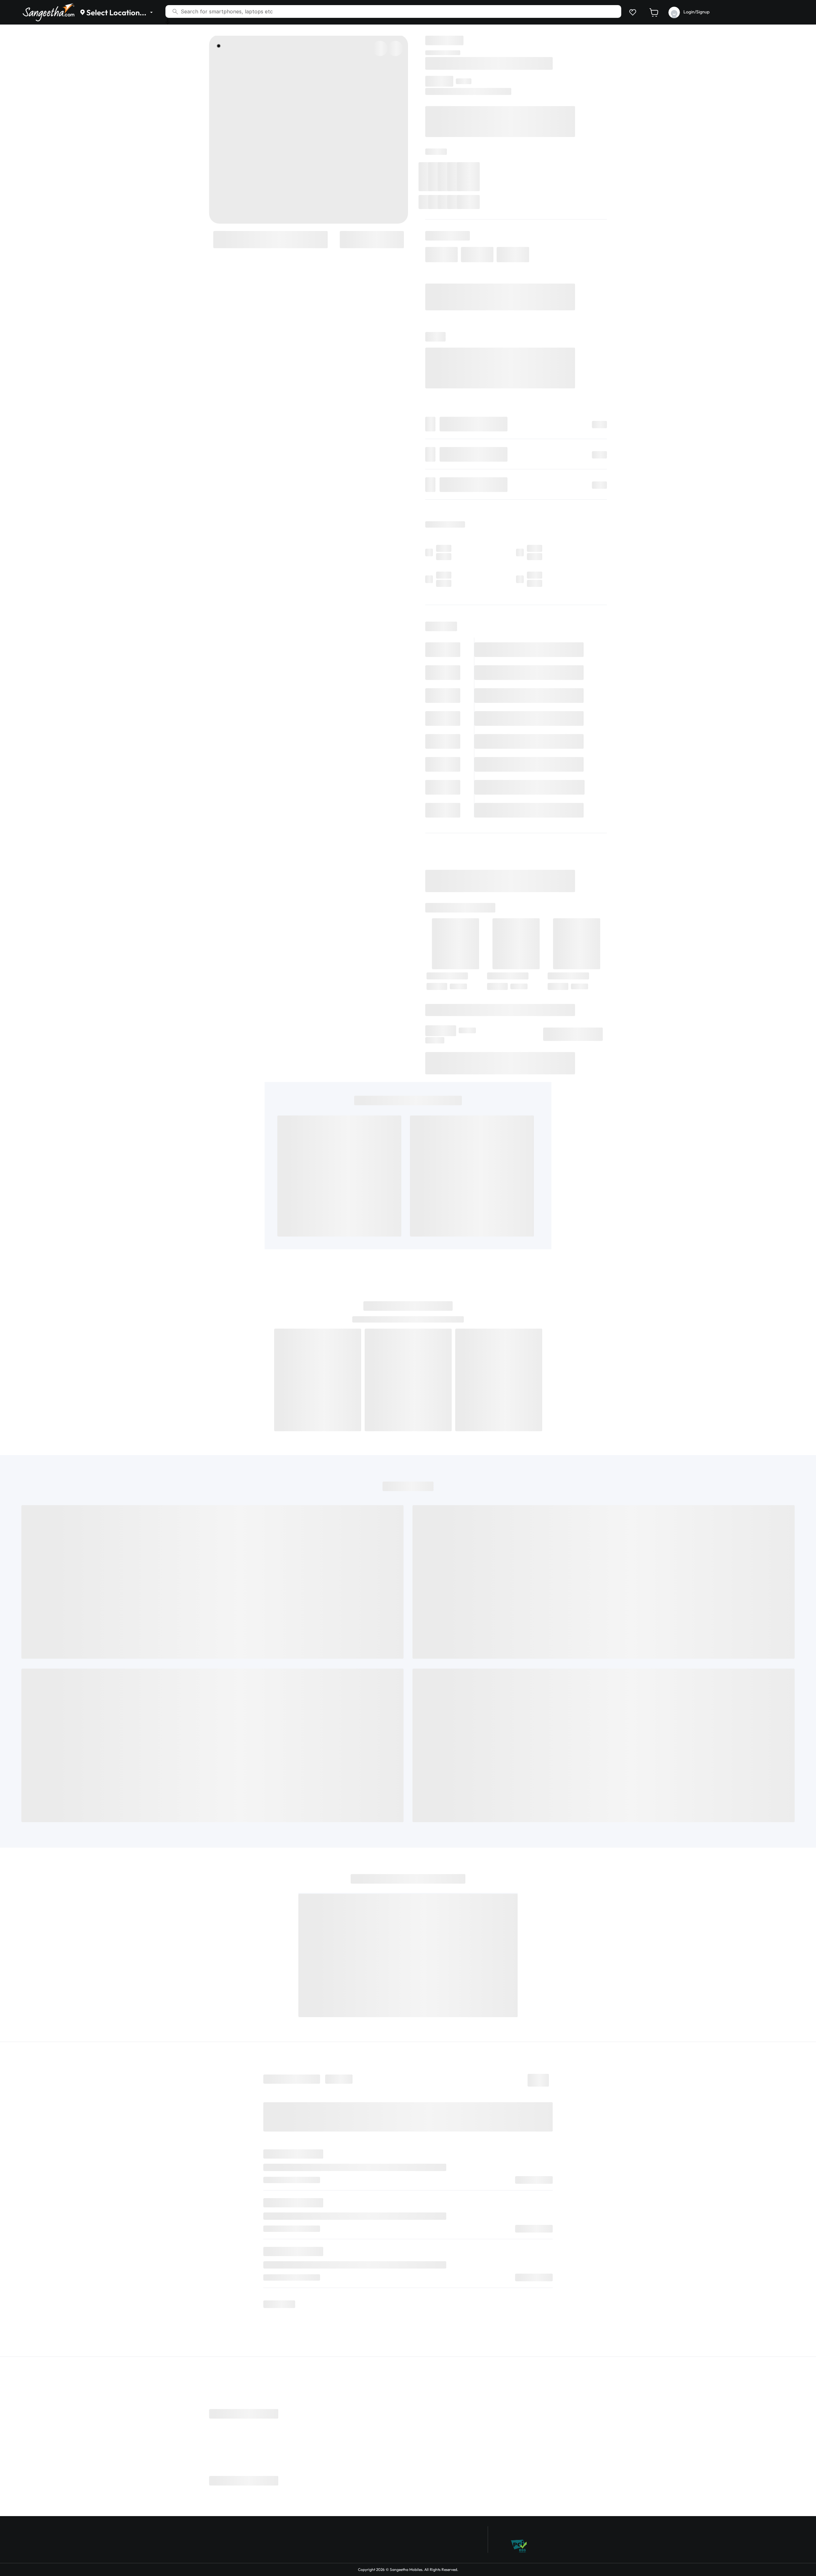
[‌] (270, 239)
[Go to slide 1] (219, 46)
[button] (631, 12)
